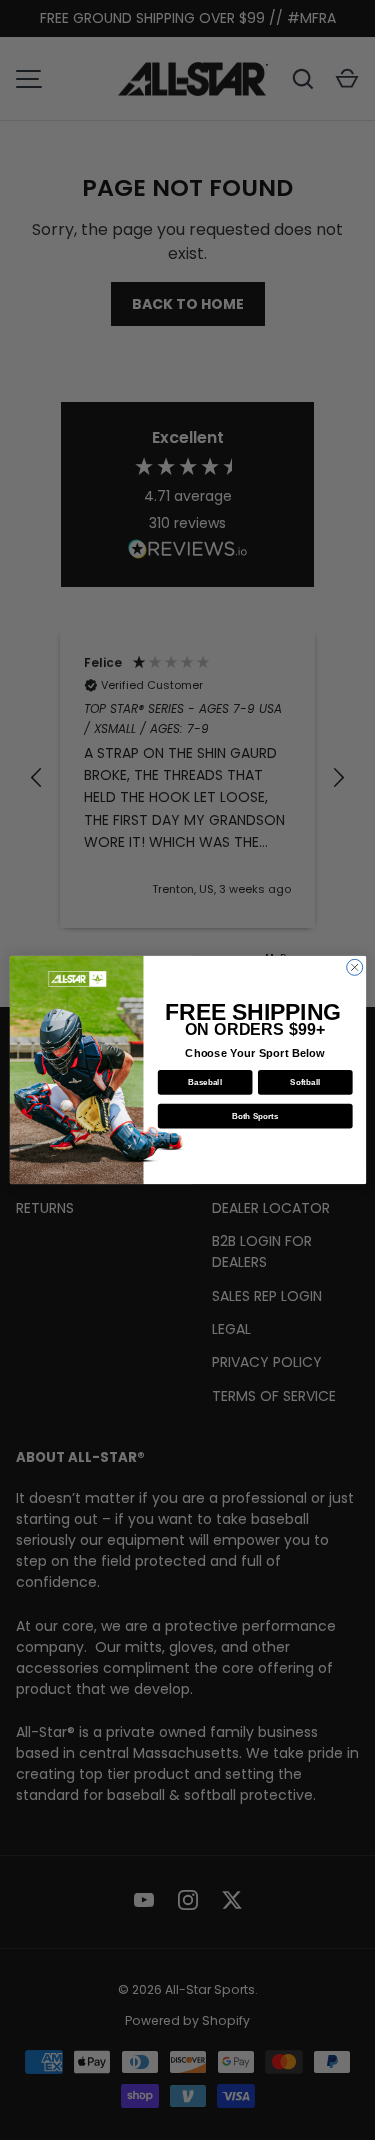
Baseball (205, 1082)
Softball (305, 1082)
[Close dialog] (354, 967)
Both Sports (254, 1116)
